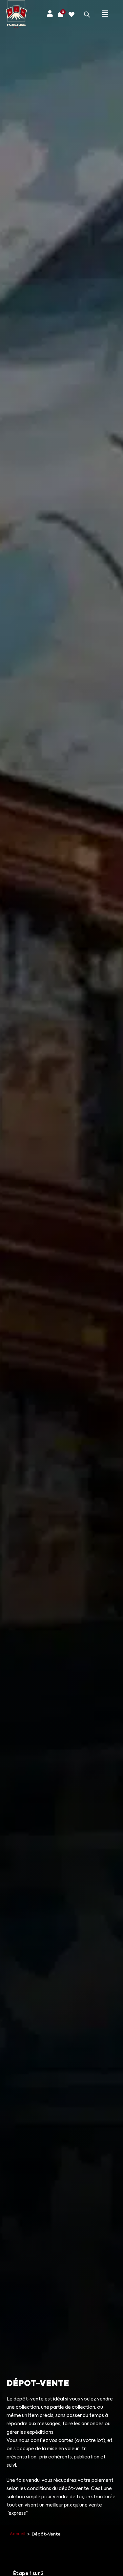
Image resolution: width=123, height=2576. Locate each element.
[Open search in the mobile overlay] (87, 14)
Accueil (18, 2534)
